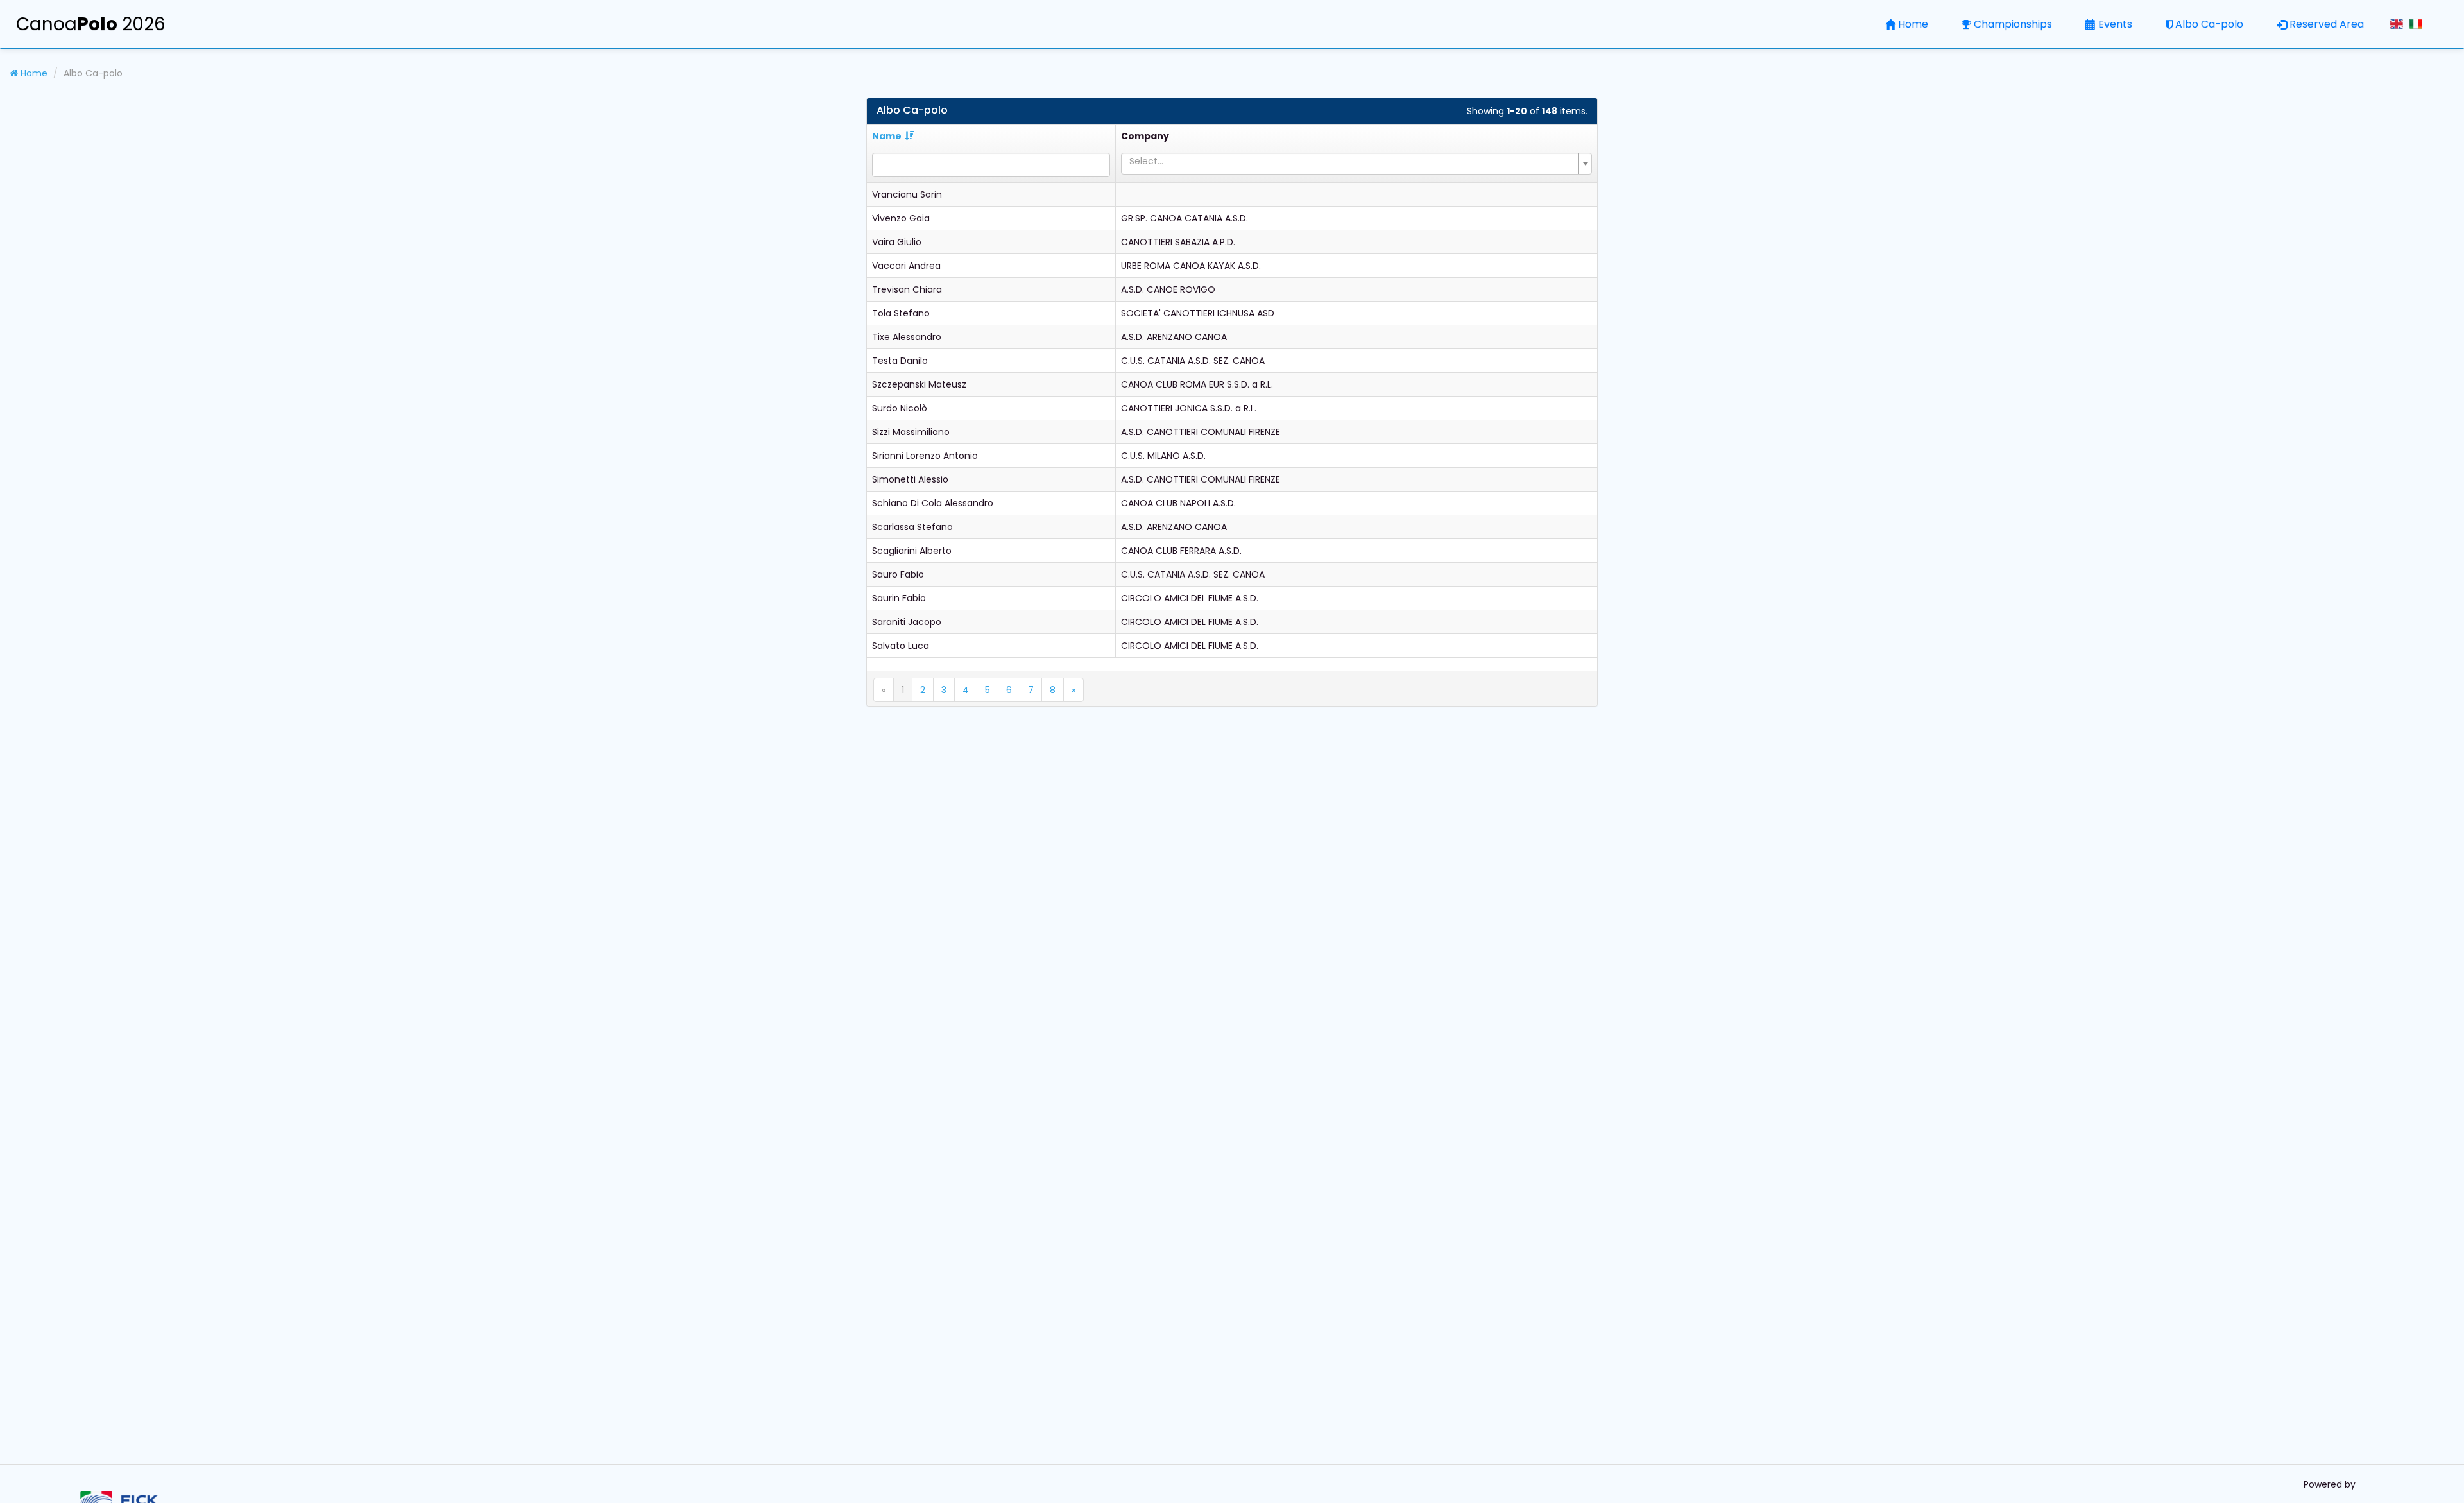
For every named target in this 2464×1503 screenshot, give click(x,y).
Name (887, 136)
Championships (2013, 24)
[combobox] (1356, 164)
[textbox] (1353, 161)
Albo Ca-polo (2209, 24)
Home (1913, 24)
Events (2115, 24)
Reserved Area (2327, 24)
